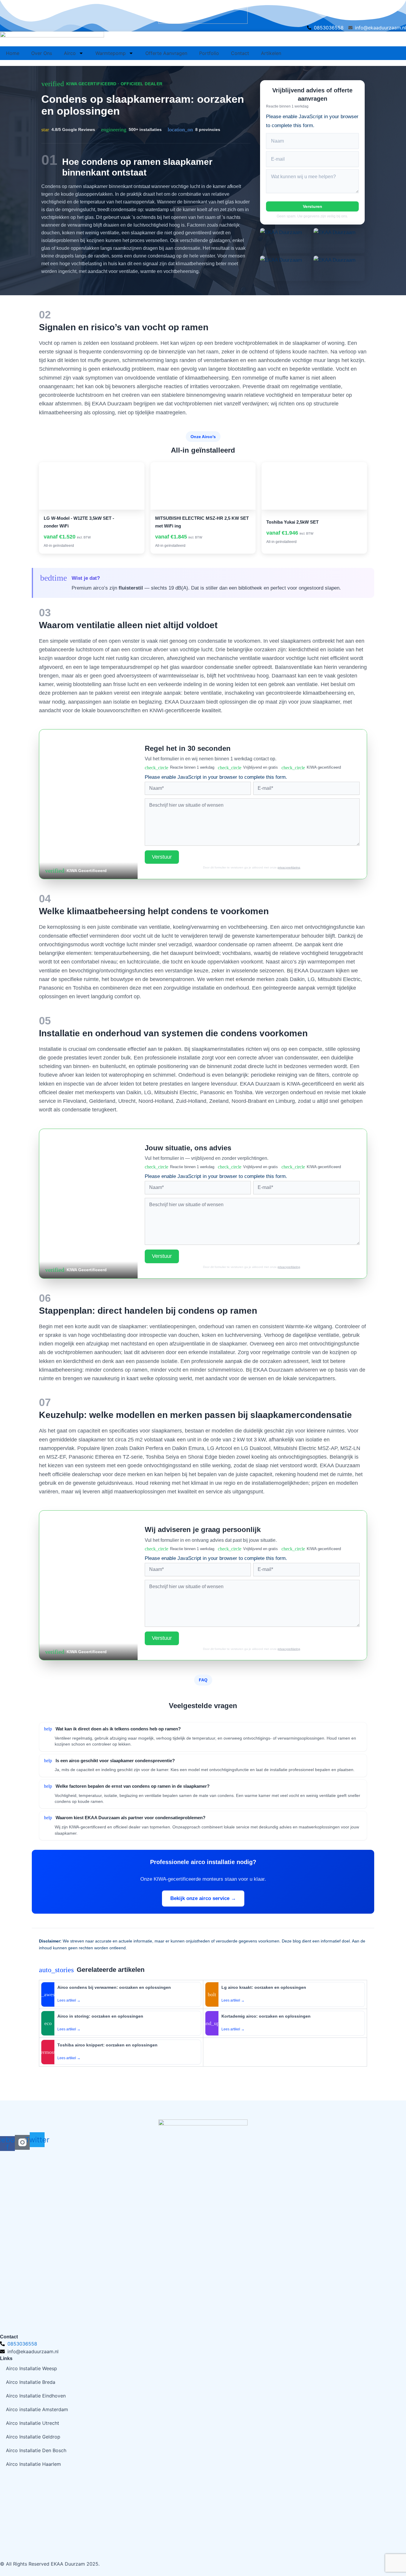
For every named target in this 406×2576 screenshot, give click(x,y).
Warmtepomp (111, 53)
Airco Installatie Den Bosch (36, 2450)
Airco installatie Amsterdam (37, 2409)
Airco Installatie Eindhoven (36, 2396)
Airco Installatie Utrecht (33, 2423)
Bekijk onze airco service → (203, 1898)
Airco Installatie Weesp (32, 2368)
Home (13, 53)
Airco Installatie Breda (31, 2382)
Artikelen (271, 53)
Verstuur (162, 857)
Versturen (313, 206)
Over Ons (42, 53)
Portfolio (209, 53)
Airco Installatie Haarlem (33, 2464)
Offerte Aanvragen (166, 53)
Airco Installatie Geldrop (33, 2437)
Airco (70, 53)
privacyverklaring (289, 867)
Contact (240, 53)
